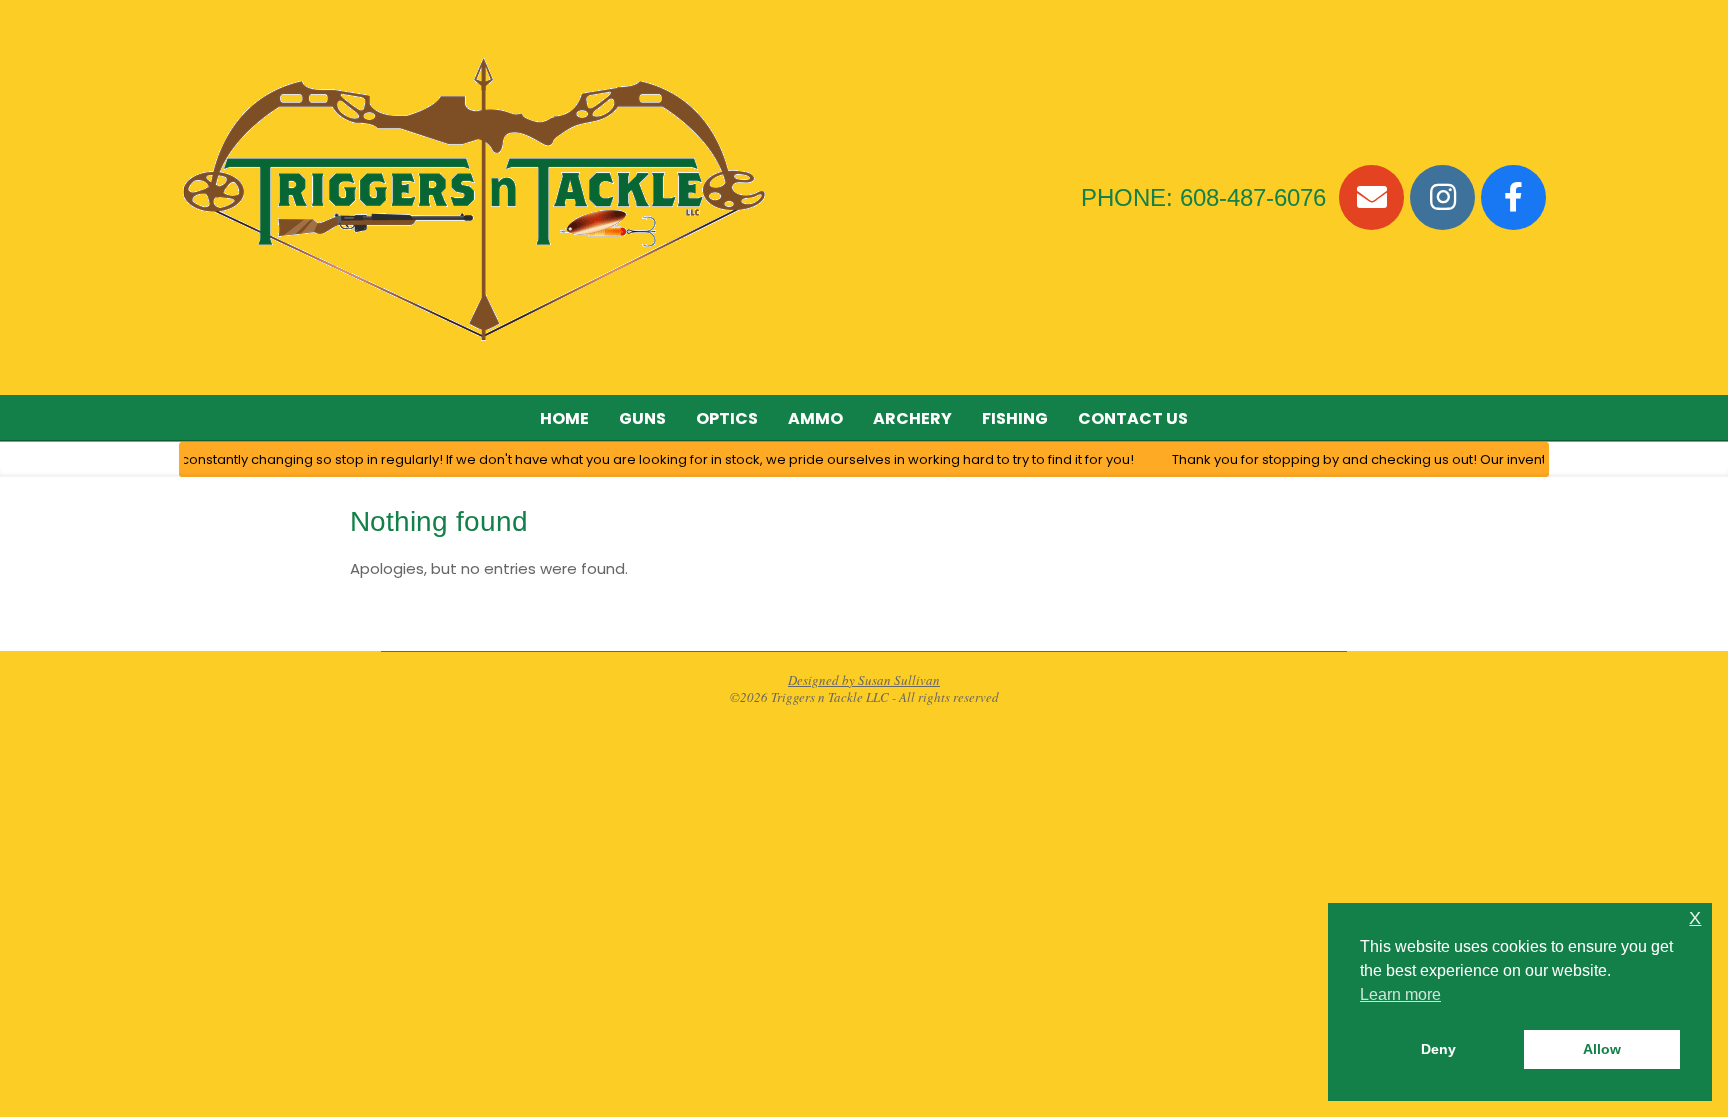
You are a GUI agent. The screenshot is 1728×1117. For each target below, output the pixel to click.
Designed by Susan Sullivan (864, 680)
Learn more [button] (1400, 994)
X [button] (1695, 918)
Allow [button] (1602, 1049)
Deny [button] (1438, 1049)
